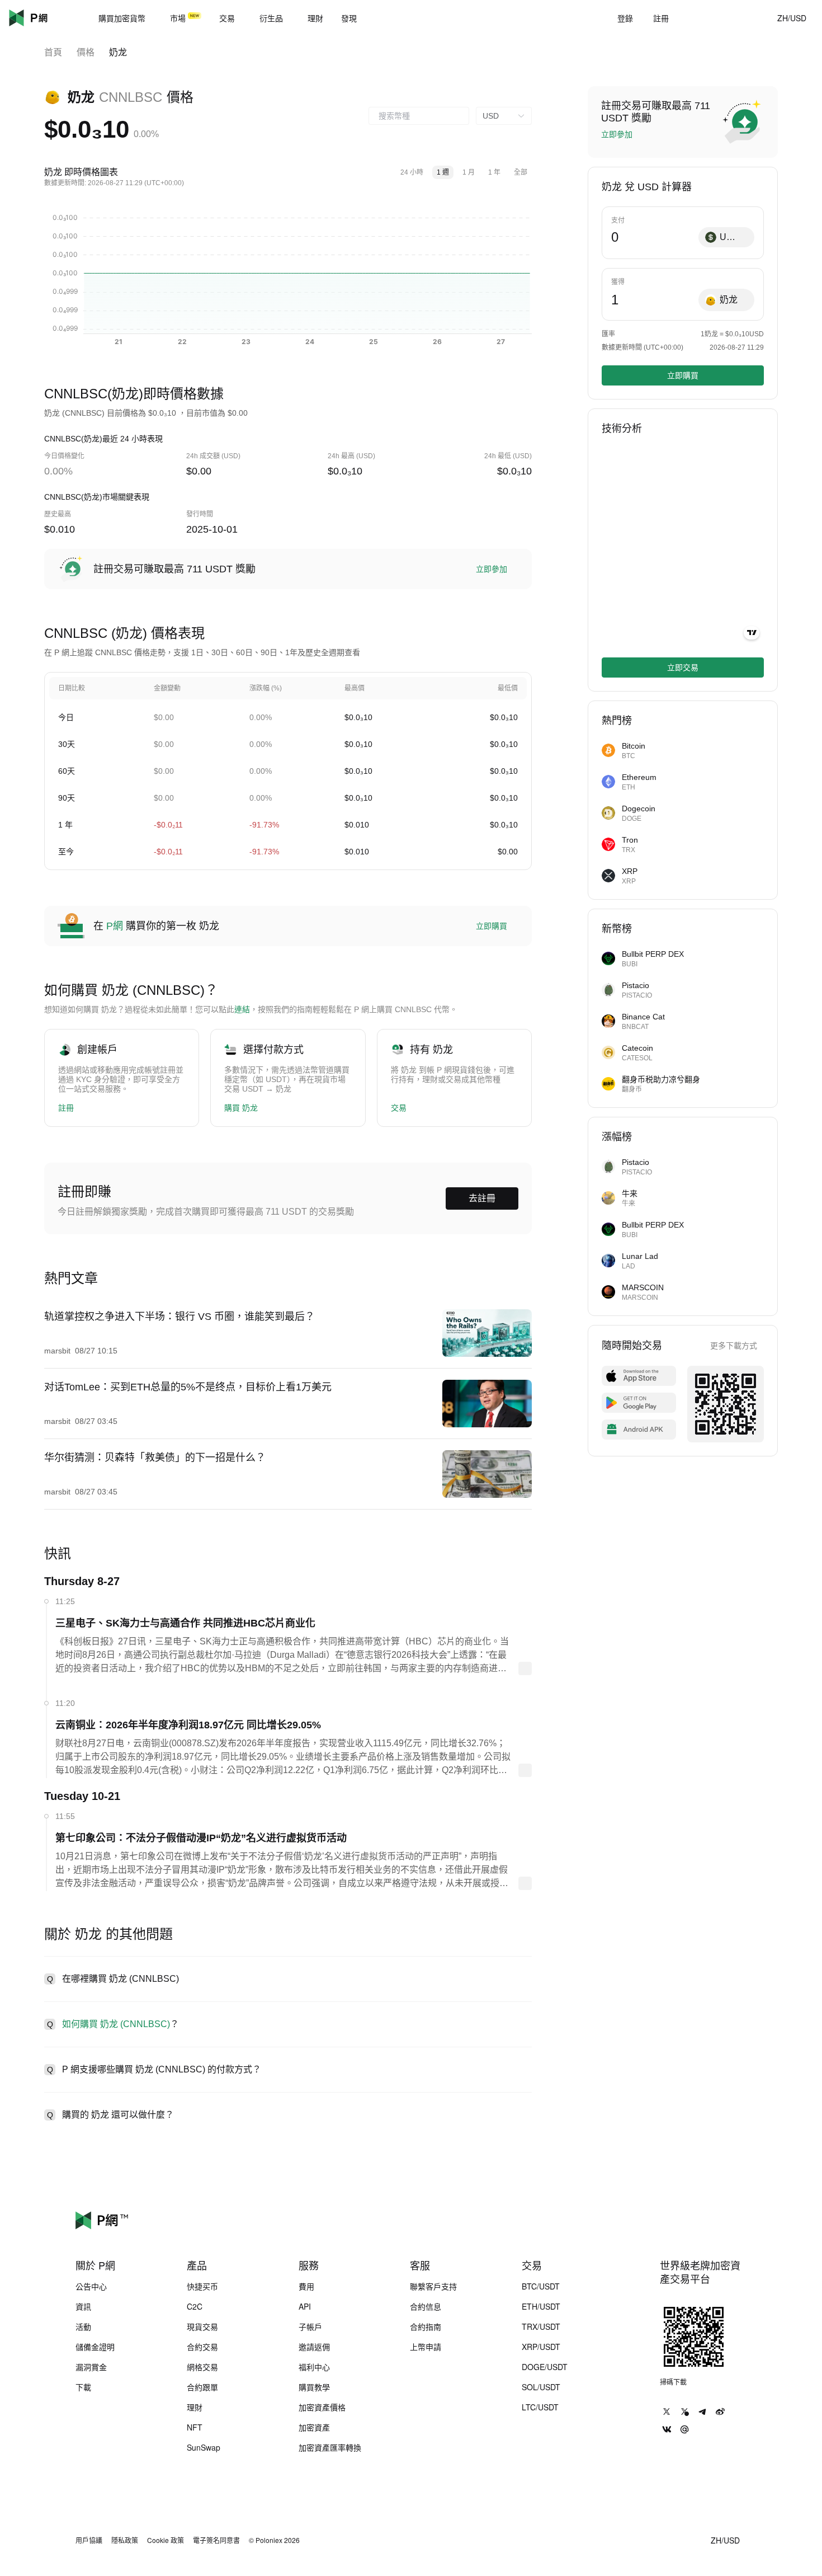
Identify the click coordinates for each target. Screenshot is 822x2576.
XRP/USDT (541, 2347)
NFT (195, 2427)
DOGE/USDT (545, 2367)
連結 (242, 1009)
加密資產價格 (322, 2407)
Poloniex (45, 18)
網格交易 (202, 2367)
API (305, 2306)
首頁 (53, 52)
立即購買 (492, 926)
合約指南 (426, 2326)
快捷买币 (202, 2286)
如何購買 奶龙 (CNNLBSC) (116, 2024)
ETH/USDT (541, 2306)
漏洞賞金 (91, 2367)
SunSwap (204, 2447)
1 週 (443, 172)
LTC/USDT (540, 2407)
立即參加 (492, 569)
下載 (83, 2387)
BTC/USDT (541, 2286)
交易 (399, 1108)
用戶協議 (89, 2540)
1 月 (469, 172)
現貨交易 (202, 2326)
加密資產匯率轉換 (330, 2447)
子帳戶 (310, 2326)
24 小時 (412, 172)
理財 (195, 2407)
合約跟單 (202, 2387)
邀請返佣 (314, 2347)
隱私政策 (125, 2540)
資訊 (83, 2306)
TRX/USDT (541, 2326)
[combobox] (419, 116)
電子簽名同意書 (216, 2540)
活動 (83, 2326)
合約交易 (202, 2347)
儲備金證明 (95, 2347)
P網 (115, 926)
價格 (86, 52)
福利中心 (314, 2367)
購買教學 (314, 2387)
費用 (306, 2286)
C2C (195, 2306)
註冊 (66, 1108)
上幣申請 (426, 2347)
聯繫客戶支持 (433, 2286)
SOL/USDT (541, 2387)
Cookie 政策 (166, 2540)
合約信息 (426, 2306)
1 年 (494, 172)
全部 (521, 172)
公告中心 (91, 2286)
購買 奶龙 (241, 1108)
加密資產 (314, 2427)
